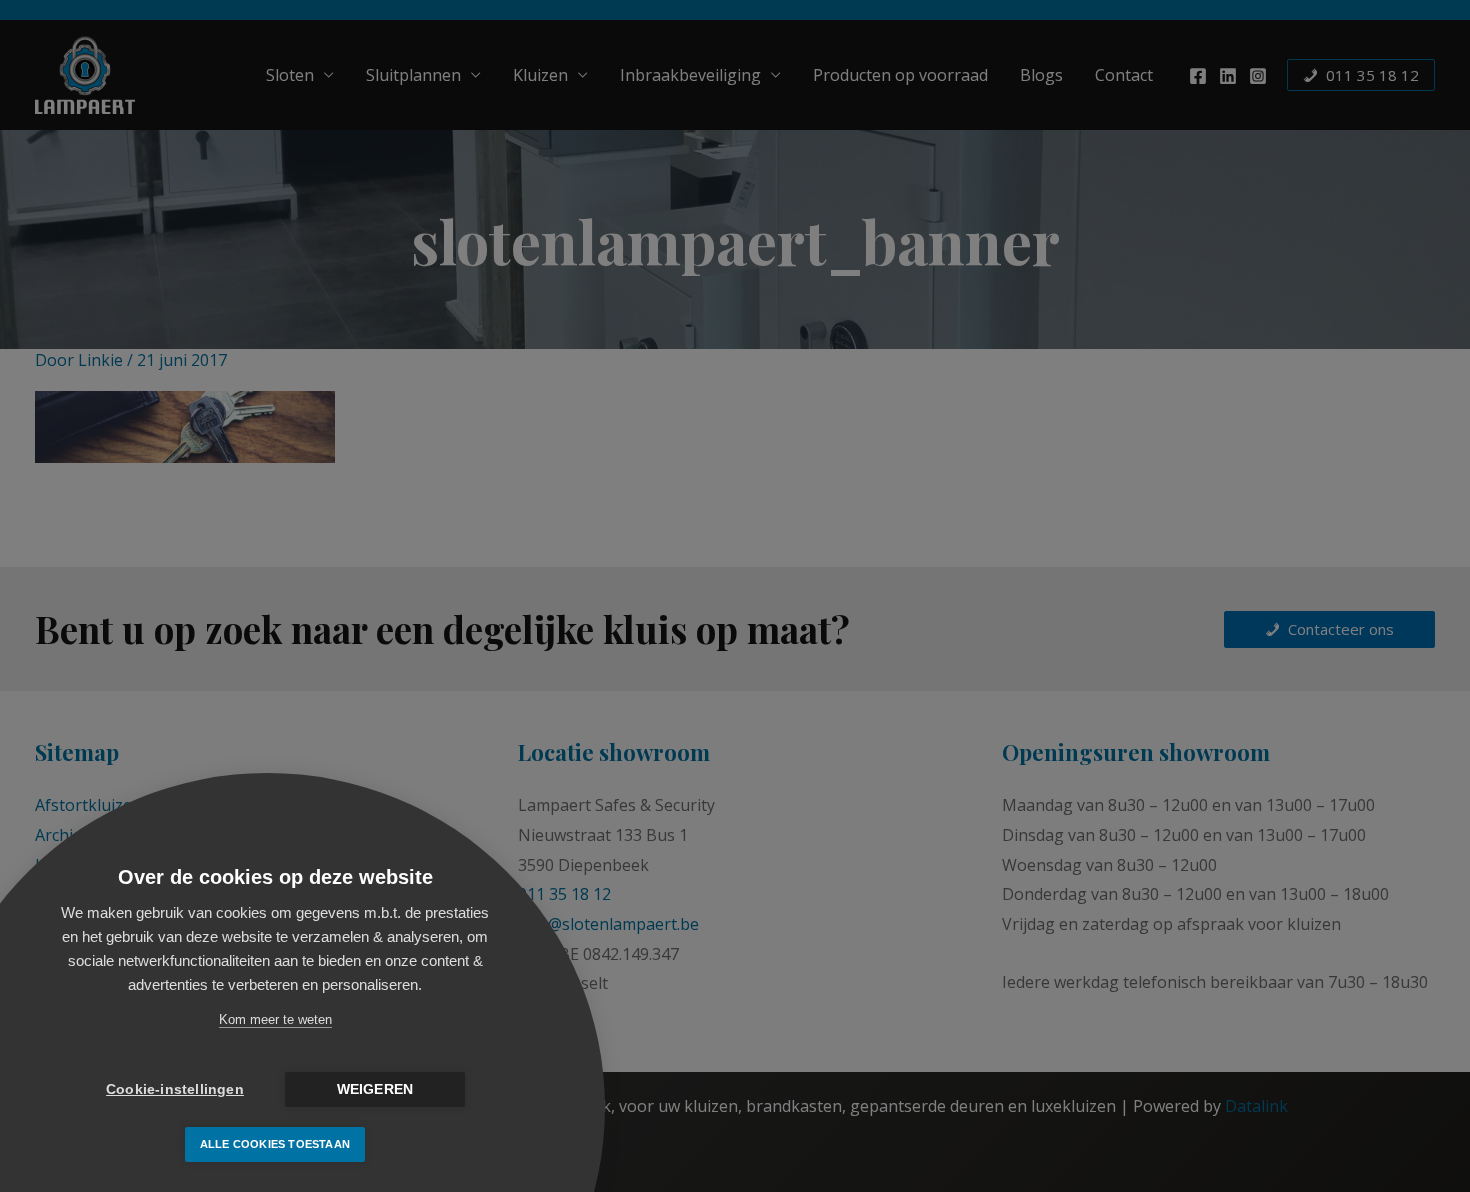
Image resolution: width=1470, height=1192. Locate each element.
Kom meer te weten (275, 1019)
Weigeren (375, 1089)
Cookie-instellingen (175, 1089)
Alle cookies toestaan (275, 1144)
